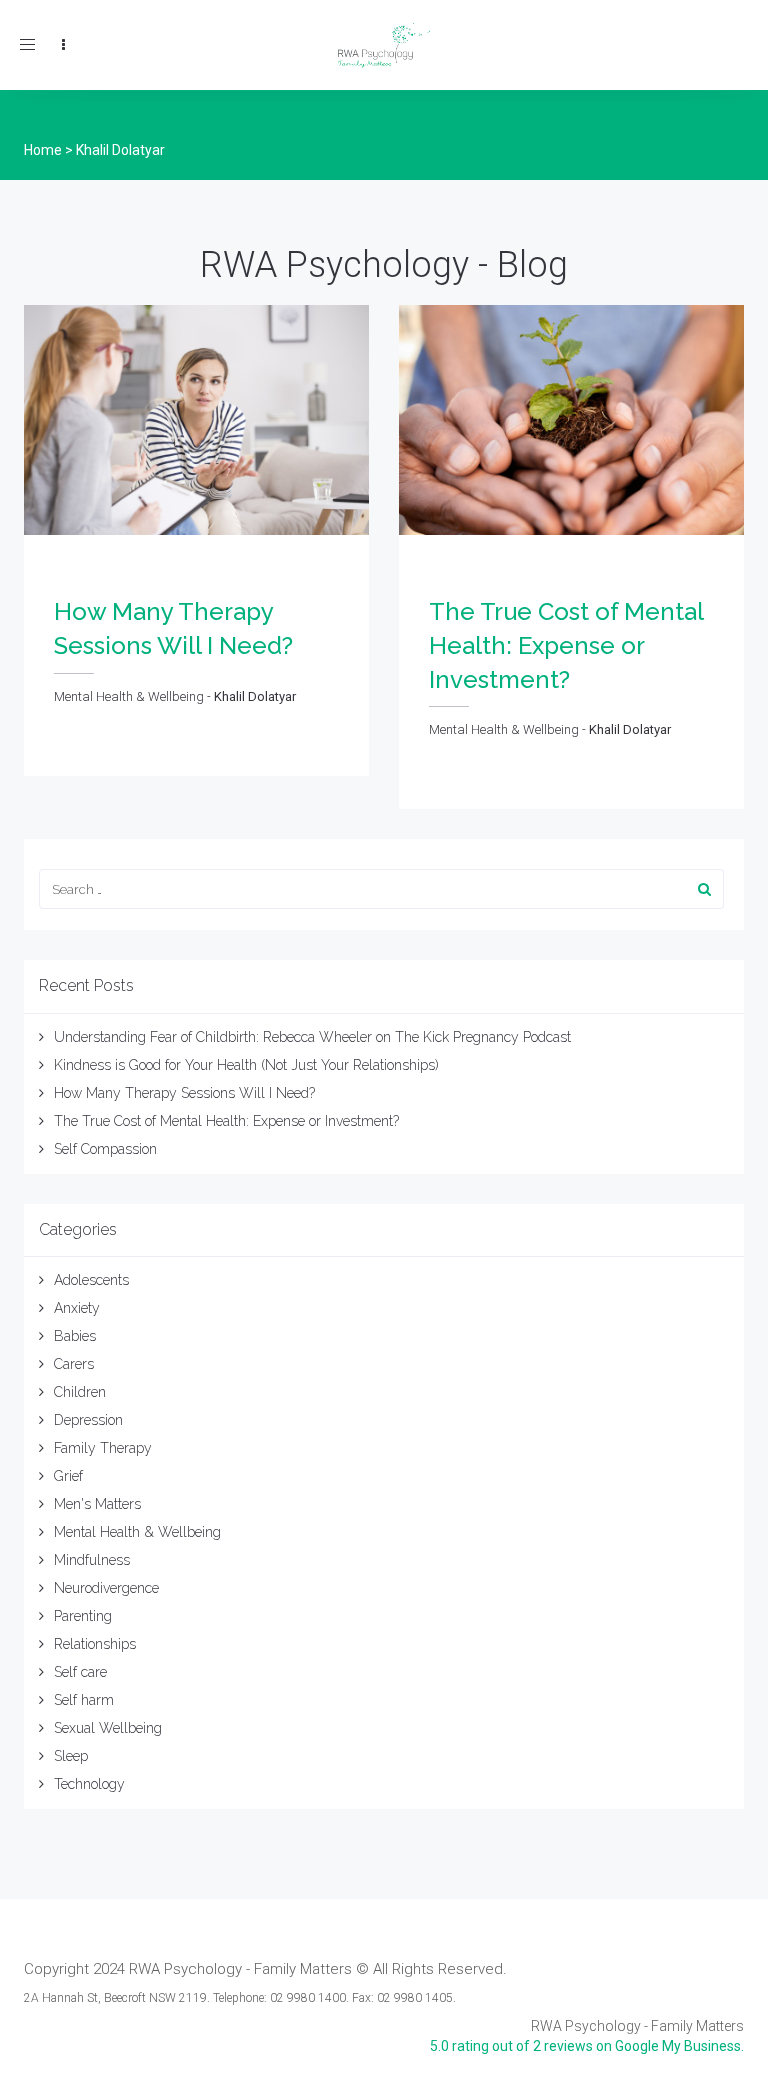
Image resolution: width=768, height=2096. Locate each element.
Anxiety (77, 1308)
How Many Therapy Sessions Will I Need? (184, 1093)
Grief (68, 1476)
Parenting (83, 1616)
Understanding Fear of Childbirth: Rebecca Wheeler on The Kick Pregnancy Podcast (312, 1037)
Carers (74, 1364)
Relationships (95, 1644)
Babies (75, 1336)
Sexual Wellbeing (108, 1728)
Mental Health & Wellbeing (137, 1532)
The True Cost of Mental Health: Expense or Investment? (226, 1121)
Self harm (84, 1700)
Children (80, 1392)
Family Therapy (103, 1448)
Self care (80, 1672)
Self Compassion (105, 1149)
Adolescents (91, 1280)
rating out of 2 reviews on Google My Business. (587, 2046)
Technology (89, 1784)
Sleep (71, 1756)
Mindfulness (92, 1560)
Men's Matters (97, 1504)
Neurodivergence (106, 1588)
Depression (88, 1420)
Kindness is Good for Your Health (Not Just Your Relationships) (246, 1065)
